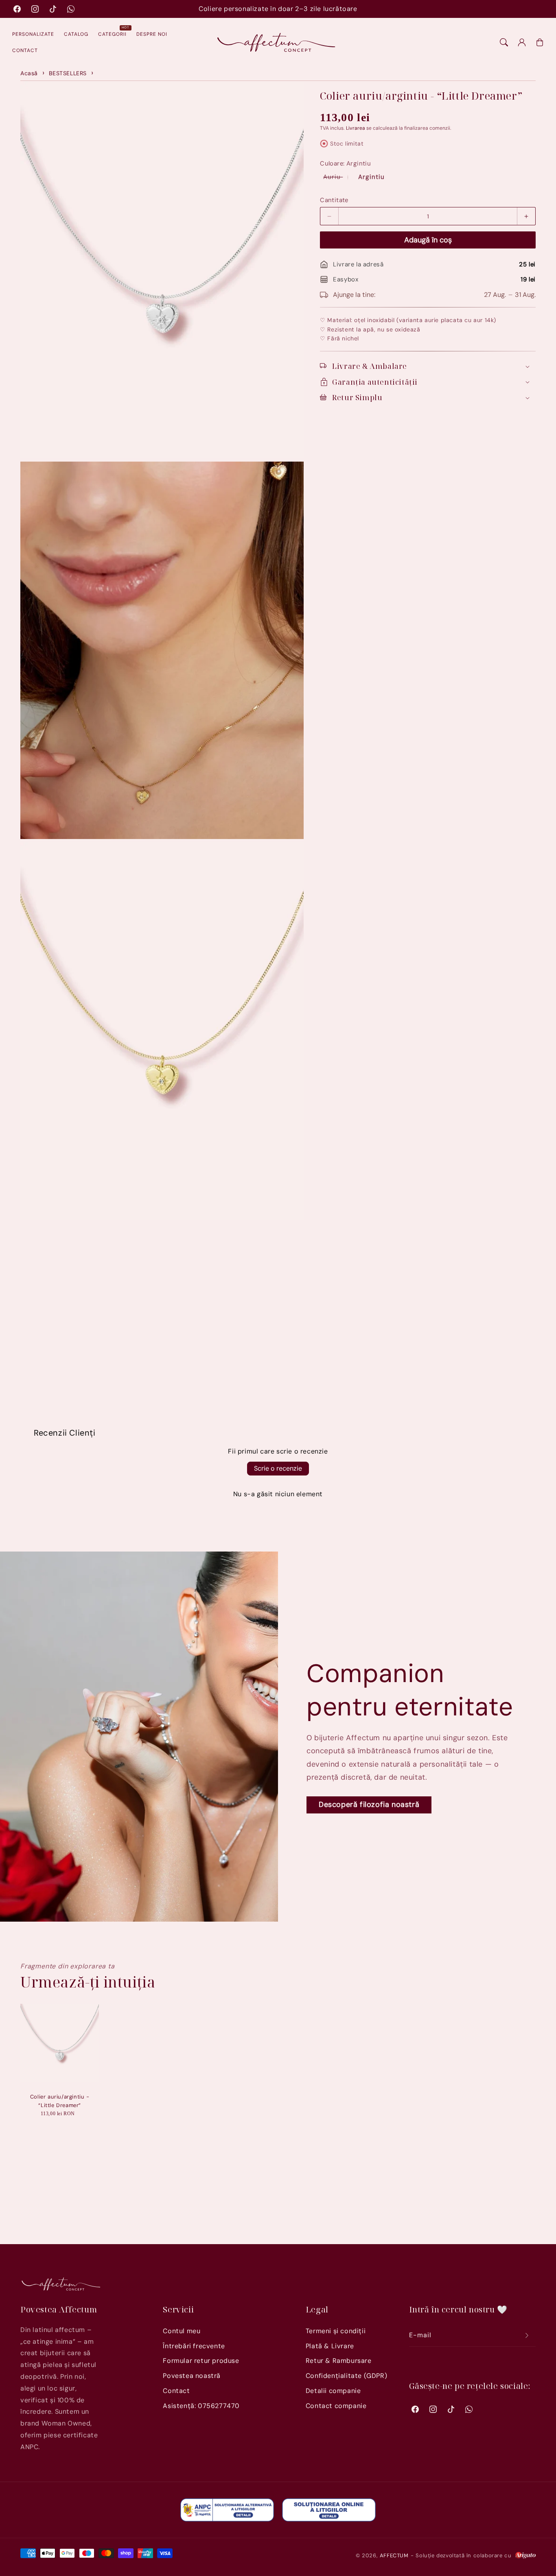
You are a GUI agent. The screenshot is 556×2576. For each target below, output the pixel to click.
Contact (176, 2391)
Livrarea (356, 128)
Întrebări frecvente (194, 2346)
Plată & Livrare (330, 2346)
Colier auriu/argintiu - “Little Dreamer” (60, 2101)
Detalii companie (333, 2391)
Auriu (338, 177)
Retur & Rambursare (339, 2361)
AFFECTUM (394, 2555)
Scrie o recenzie (278, 1468)
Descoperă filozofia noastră (369, 1805)
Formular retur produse (201, 2361)
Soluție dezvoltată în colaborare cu (464, 2555)
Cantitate (334, 200)
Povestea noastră (192, 2376)
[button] (504, 42)
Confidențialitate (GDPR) (346, 2376)
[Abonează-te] (527, 2335)
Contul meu (182, 2331)
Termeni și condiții (336, 2331)
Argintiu (371, 177)
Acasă (29, 73)
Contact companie (336, 2406)
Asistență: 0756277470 (201, 2406)
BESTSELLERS (68, 73)
